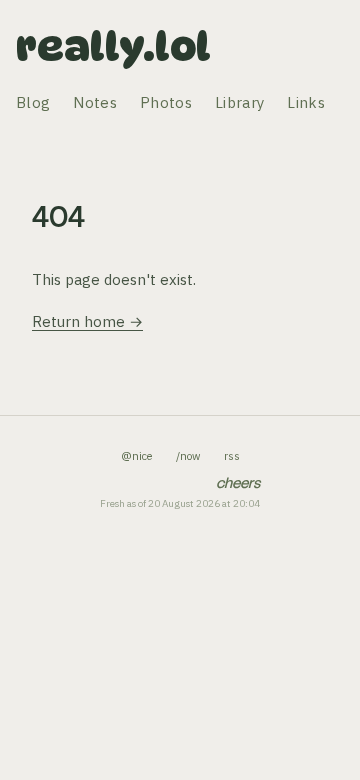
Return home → (87, 321)
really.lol (113, 46)
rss (232, 456)
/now (188, 456)
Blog (33, 102)
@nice (136, 456)
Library (239, 102)
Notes (95, 102)
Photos (166, 102)
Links (306, 102)
